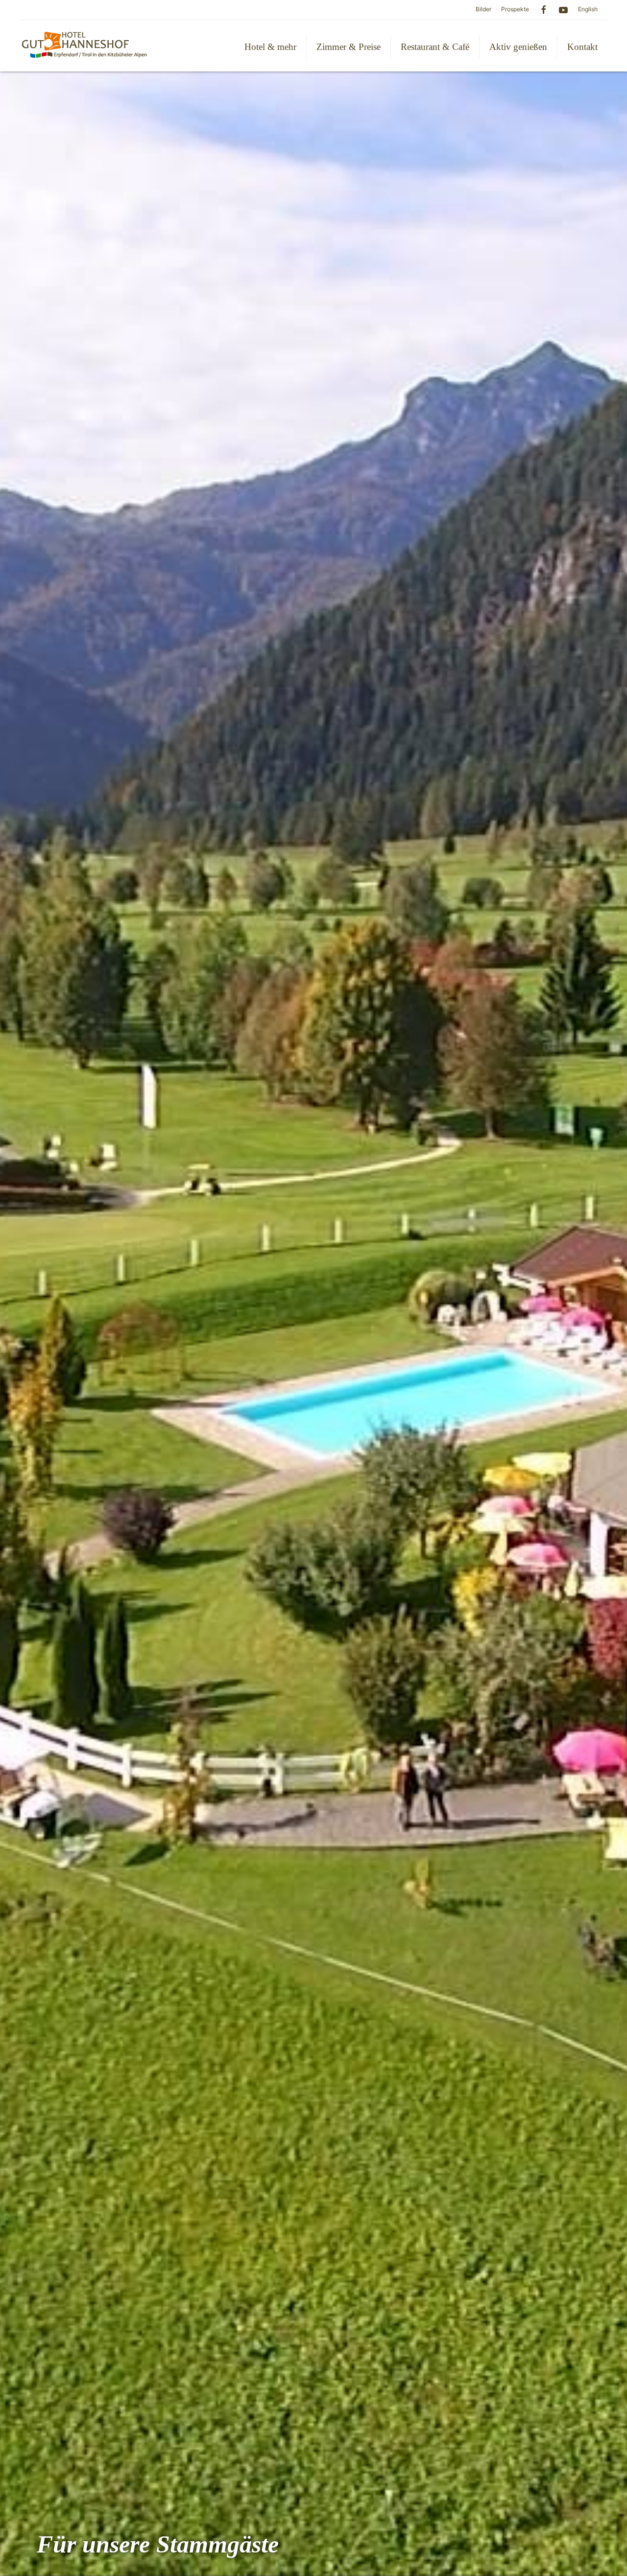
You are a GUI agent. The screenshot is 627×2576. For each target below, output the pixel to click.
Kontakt (582, 47)
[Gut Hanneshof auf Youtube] (563, 9)
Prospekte (515, 9)
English (588, 9)
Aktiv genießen (518, 47)
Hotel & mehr (270, 47)
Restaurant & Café (435, 47)
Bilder (483, 9)
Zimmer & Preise (349, 47)
